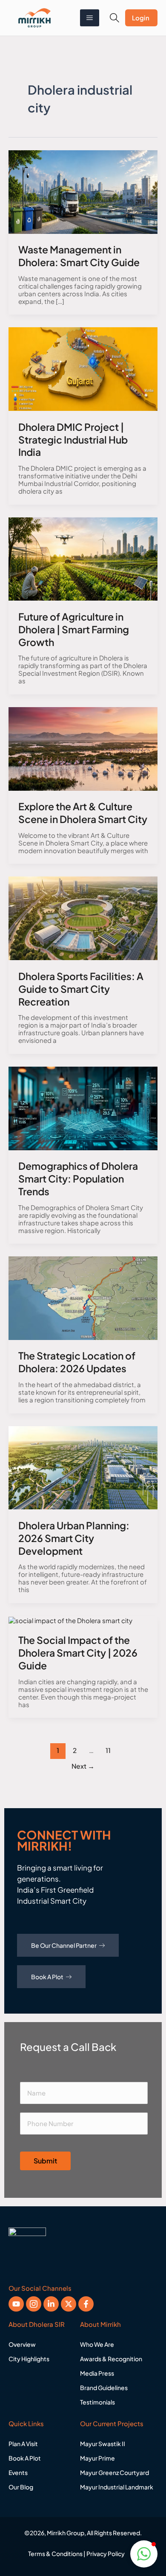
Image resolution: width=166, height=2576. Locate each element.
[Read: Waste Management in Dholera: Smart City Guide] (83, 191)
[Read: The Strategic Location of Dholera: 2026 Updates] (83, 1297)
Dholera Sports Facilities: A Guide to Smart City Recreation (81, 989)
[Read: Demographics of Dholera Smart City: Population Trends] (83, 1107)
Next (83, 1766)
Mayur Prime (97, 2458)
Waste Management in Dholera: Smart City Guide (79, 256)
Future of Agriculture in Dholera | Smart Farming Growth (74, 629)
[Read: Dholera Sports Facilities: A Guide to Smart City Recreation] (83, 917)
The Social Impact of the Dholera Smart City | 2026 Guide (78, 1653)
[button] (114, 18)
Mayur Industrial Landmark (117, 2487)
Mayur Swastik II (103, 2444)
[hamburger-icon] (90, 18)
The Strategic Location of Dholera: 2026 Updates (77, 1362)
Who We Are (97, 2344)
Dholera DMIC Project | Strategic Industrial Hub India (73, 440)
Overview (22, 2344)
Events (18, 2472)
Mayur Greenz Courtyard (114, 2472)
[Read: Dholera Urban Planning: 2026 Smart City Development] (83, 1467)
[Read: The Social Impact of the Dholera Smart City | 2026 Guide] (70, 1619)
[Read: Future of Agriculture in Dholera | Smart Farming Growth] (83, 558)
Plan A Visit (23, 2444)
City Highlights (29, 2359)
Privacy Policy (106, 2554)
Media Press (97, 2373)
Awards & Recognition (111, 2359)
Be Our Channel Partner (64, 1945)
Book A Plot (47, 1977)
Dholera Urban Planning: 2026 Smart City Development (74, 1538)
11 (108, 1750)
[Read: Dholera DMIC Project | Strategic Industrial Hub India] (83, 368)
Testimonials (97, 2402)
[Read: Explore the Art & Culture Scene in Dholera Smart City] (83, 748)
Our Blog (21, 2487)
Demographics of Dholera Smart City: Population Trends (78, 1178)
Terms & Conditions (55, 2554)
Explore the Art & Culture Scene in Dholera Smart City (83, 813)
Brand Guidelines (104, 2388)
